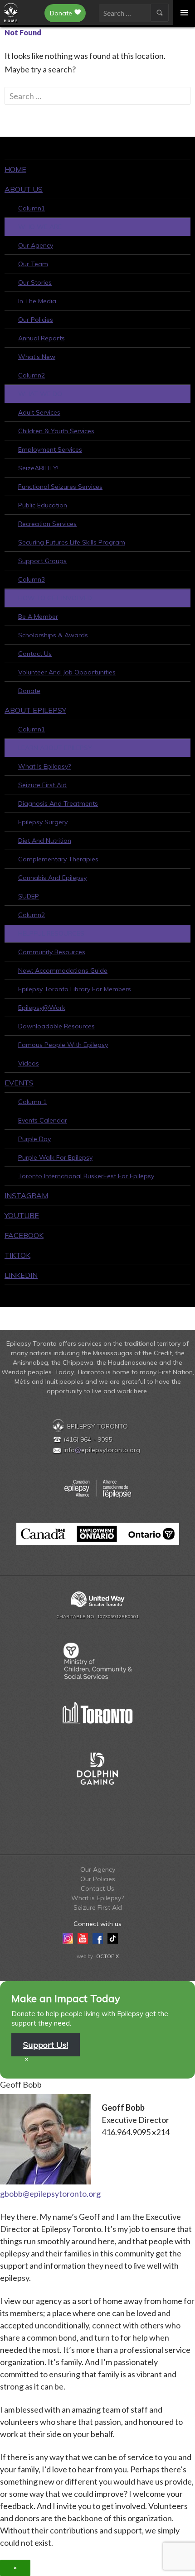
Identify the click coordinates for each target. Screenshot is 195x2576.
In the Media (37, 301)
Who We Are (40, 227)
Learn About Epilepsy (55, 748)
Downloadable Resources (56, 1026)
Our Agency (36, 245)
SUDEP (29, 896)
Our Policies (36, 320)
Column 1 (32, 1102)
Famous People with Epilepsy (63, 1045)
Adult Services (39, 412)
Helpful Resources (51, 933)
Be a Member (38, 617)
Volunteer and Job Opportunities (67, 672)
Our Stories (35, 282)
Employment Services (50, 449)
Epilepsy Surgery (43, 822)
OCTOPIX (107, 1956)
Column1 (32, 208)
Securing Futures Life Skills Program (72, 542)
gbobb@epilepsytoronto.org (50, 2194)
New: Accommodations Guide (63, 970)
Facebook (24, 1235)
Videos (29, 1063)
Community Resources (52, 952)
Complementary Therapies (58, 859)
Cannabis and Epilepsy (52, 878)
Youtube (22, 1215)
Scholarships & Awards (53, 635)
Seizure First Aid (42, 785)
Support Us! (46, 2045)
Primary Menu (184, 12)
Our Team (33, 264)
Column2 (32, 375)
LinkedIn (21, 1275)
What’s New (37, 357)
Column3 (32, 579)
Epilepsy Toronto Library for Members (75, 989)
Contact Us (35, 654)
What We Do (40, 394)
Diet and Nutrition (45, 841)
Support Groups (42, 561)
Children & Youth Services (56, 431)
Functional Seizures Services (60, 487)
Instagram (26, 1195)
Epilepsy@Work (42, 1008)
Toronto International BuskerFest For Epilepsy (86, 1176)
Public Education (43, 505)
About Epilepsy (35, 710)
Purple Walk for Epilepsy (55, 1157)
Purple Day (34, 1139)
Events (19, 1083)
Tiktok (17, 1255)
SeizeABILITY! (38, 468)
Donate (61, 13)
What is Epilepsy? (44, 766)
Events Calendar (43, 1120)
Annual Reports (41, 338)
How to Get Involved (55, 598)
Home (15, 169)
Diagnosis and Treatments (58, 803)
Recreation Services (47, 524)
